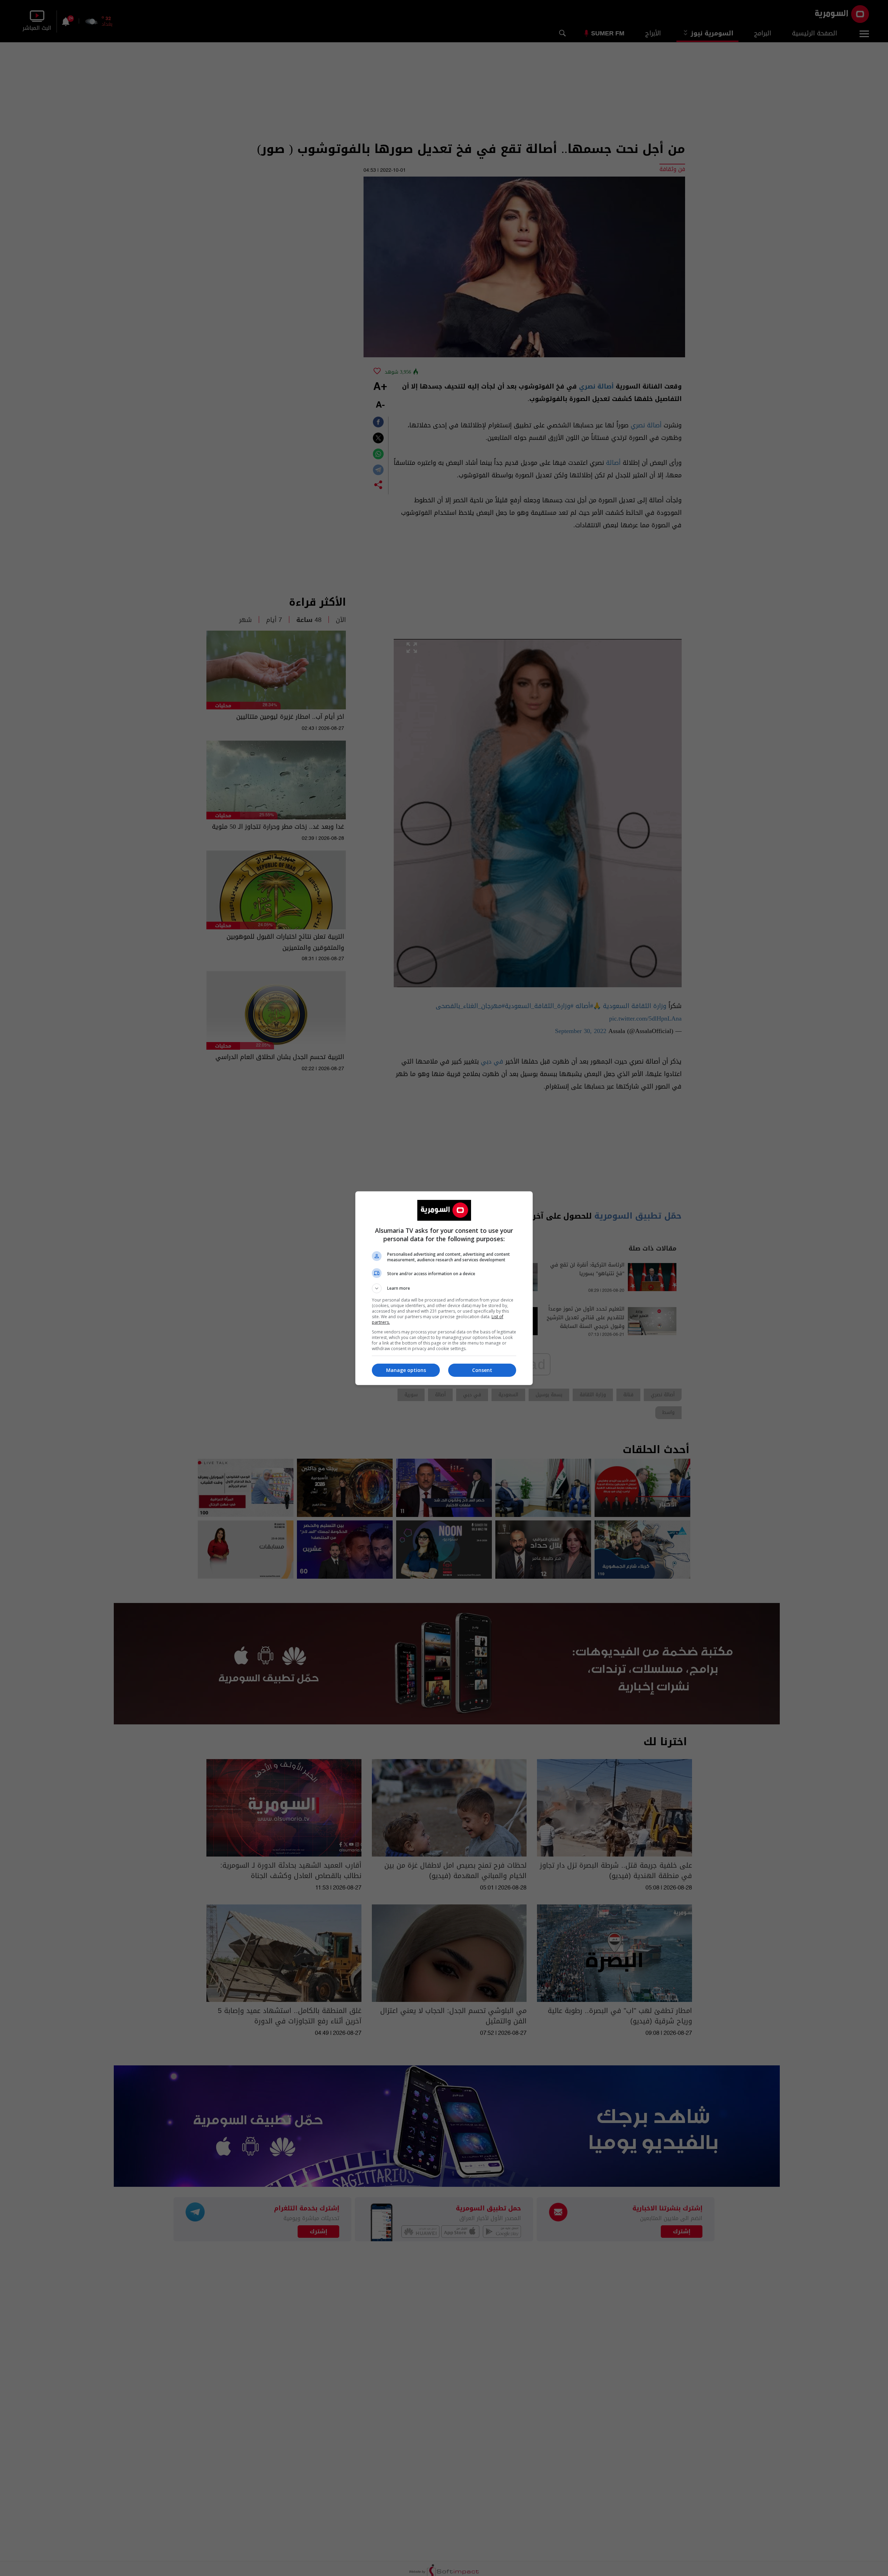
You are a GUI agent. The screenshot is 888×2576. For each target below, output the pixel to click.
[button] (444, 1288)
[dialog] (444, 1288)
